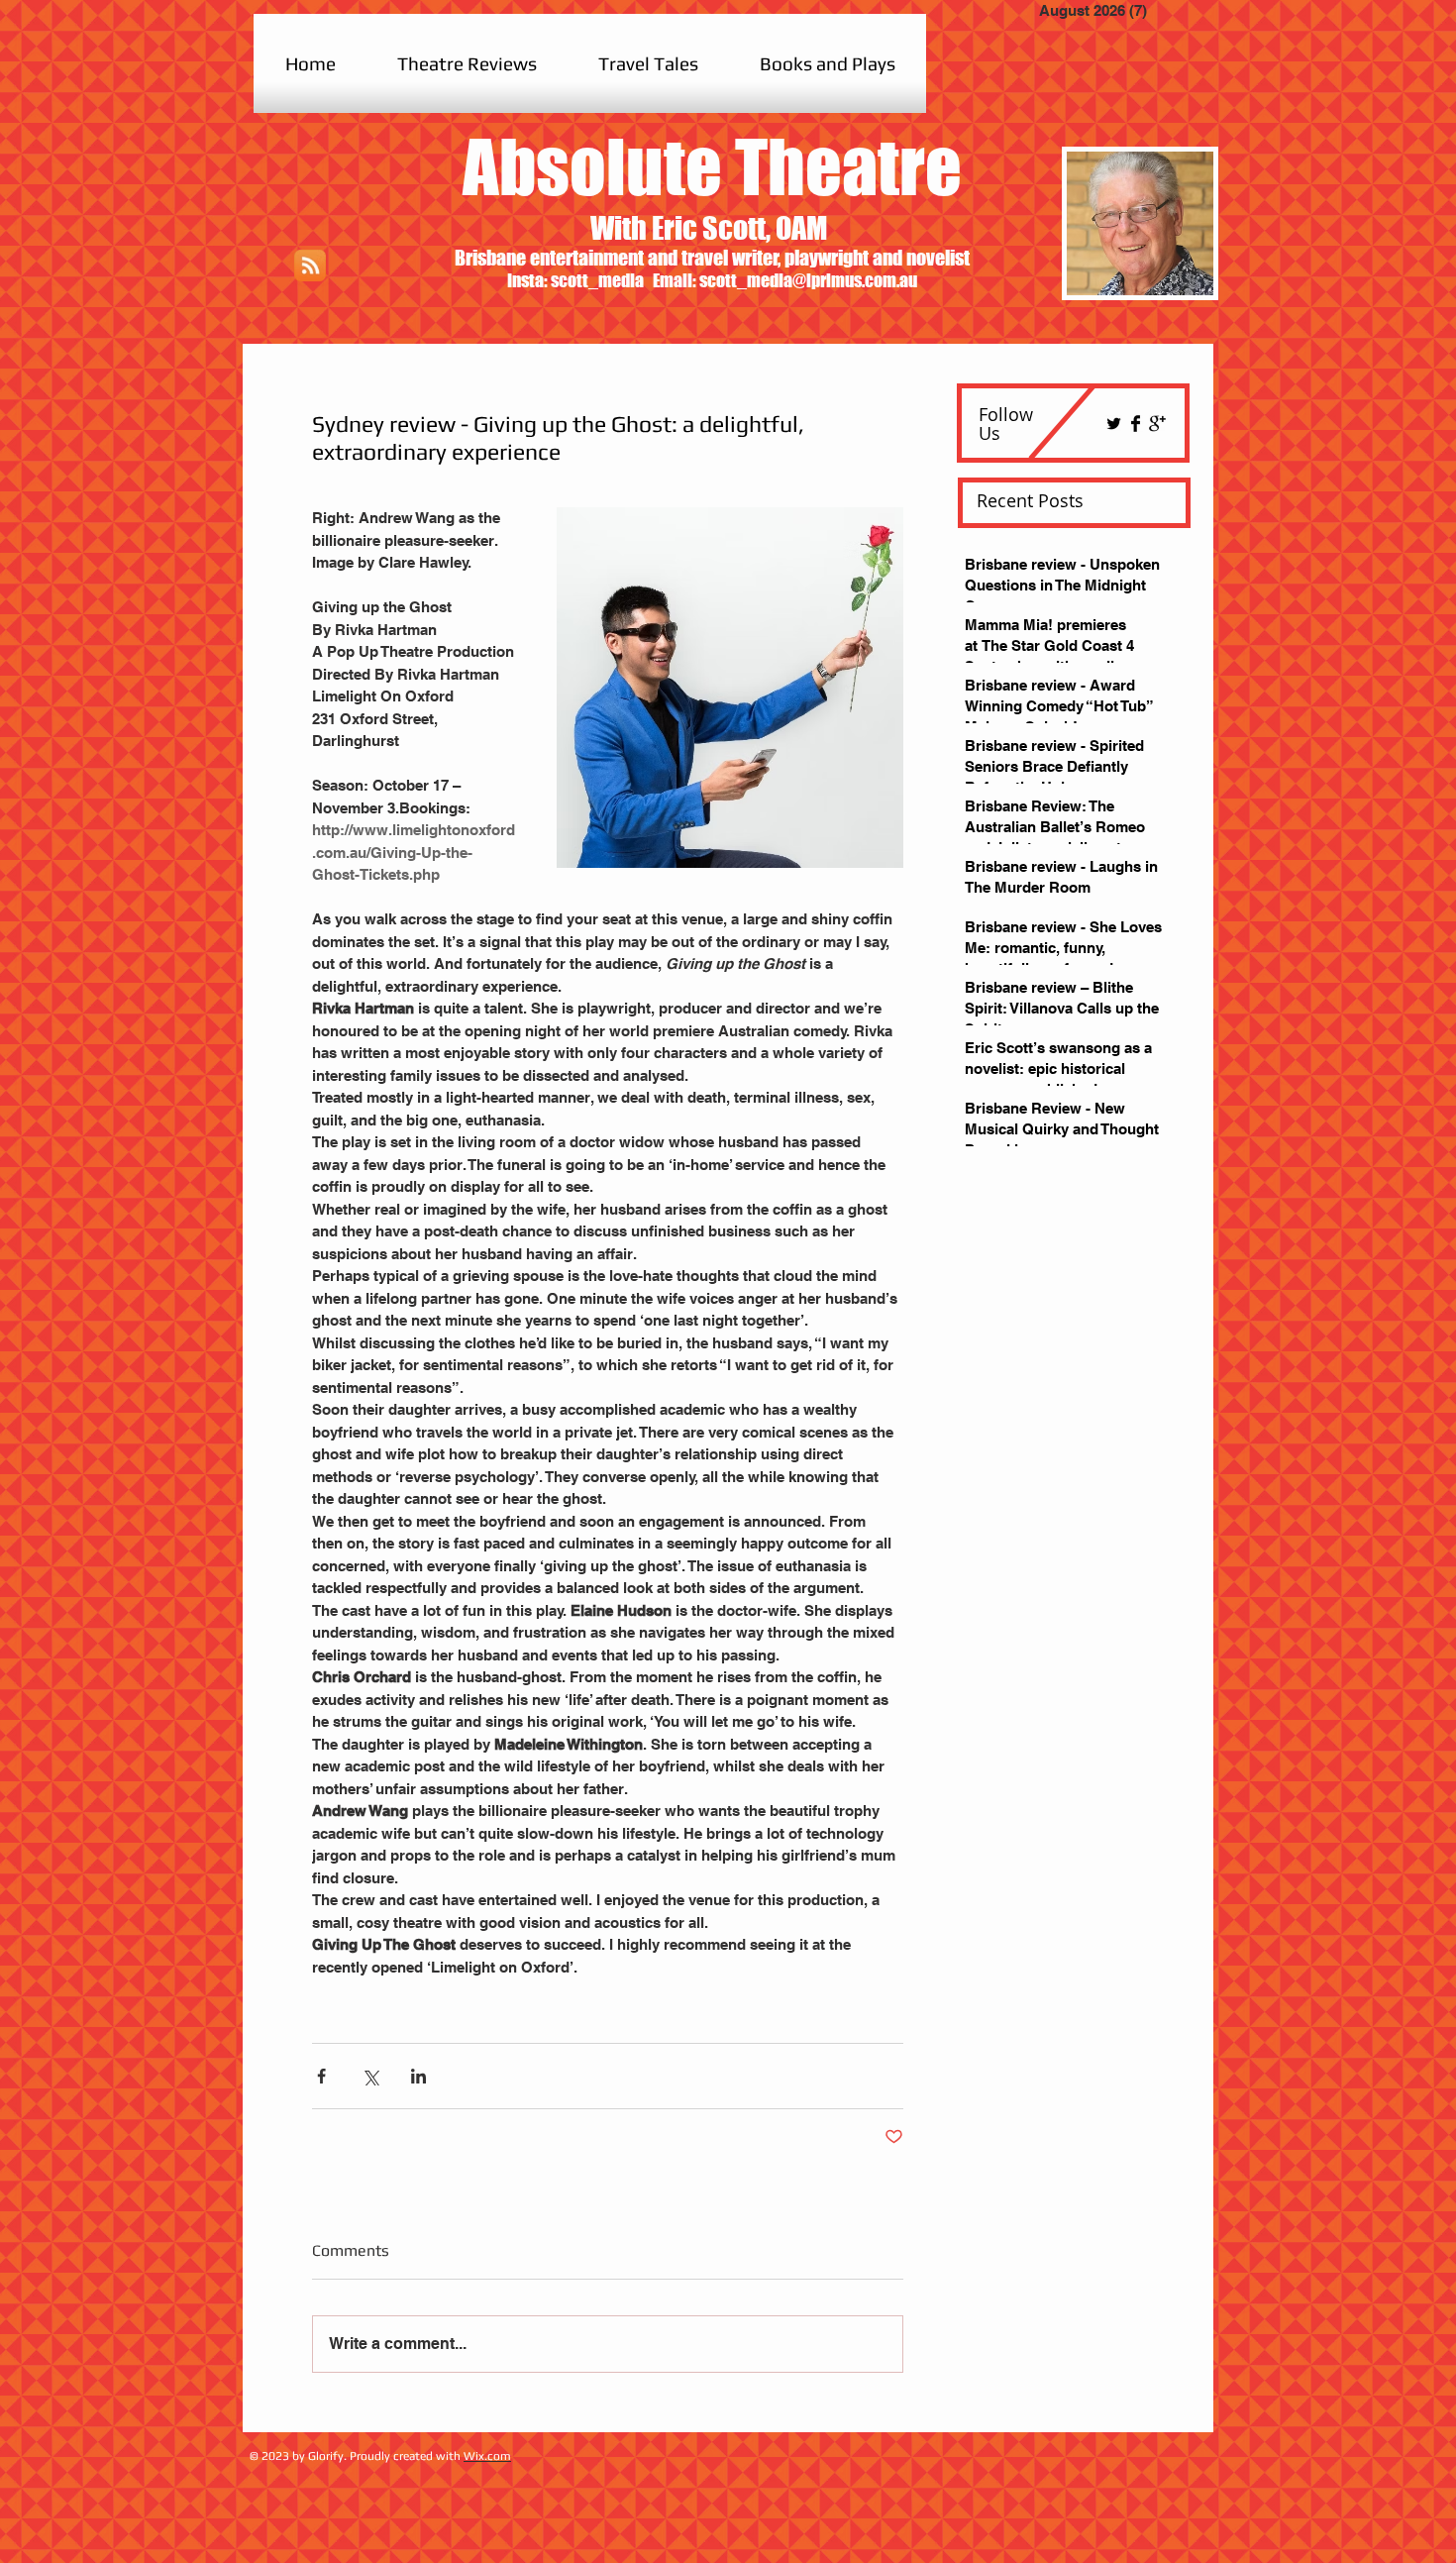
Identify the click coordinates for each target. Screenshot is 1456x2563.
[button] (467, 63)
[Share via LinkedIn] (418, 2076)
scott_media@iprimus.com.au (808, 280)
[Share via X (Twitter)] (370, 2076)
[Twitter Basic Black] (1114, 424)
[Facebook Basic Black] (1136, 424)
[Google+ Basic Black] (1157, 424)
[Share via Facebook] (321, 2076)
